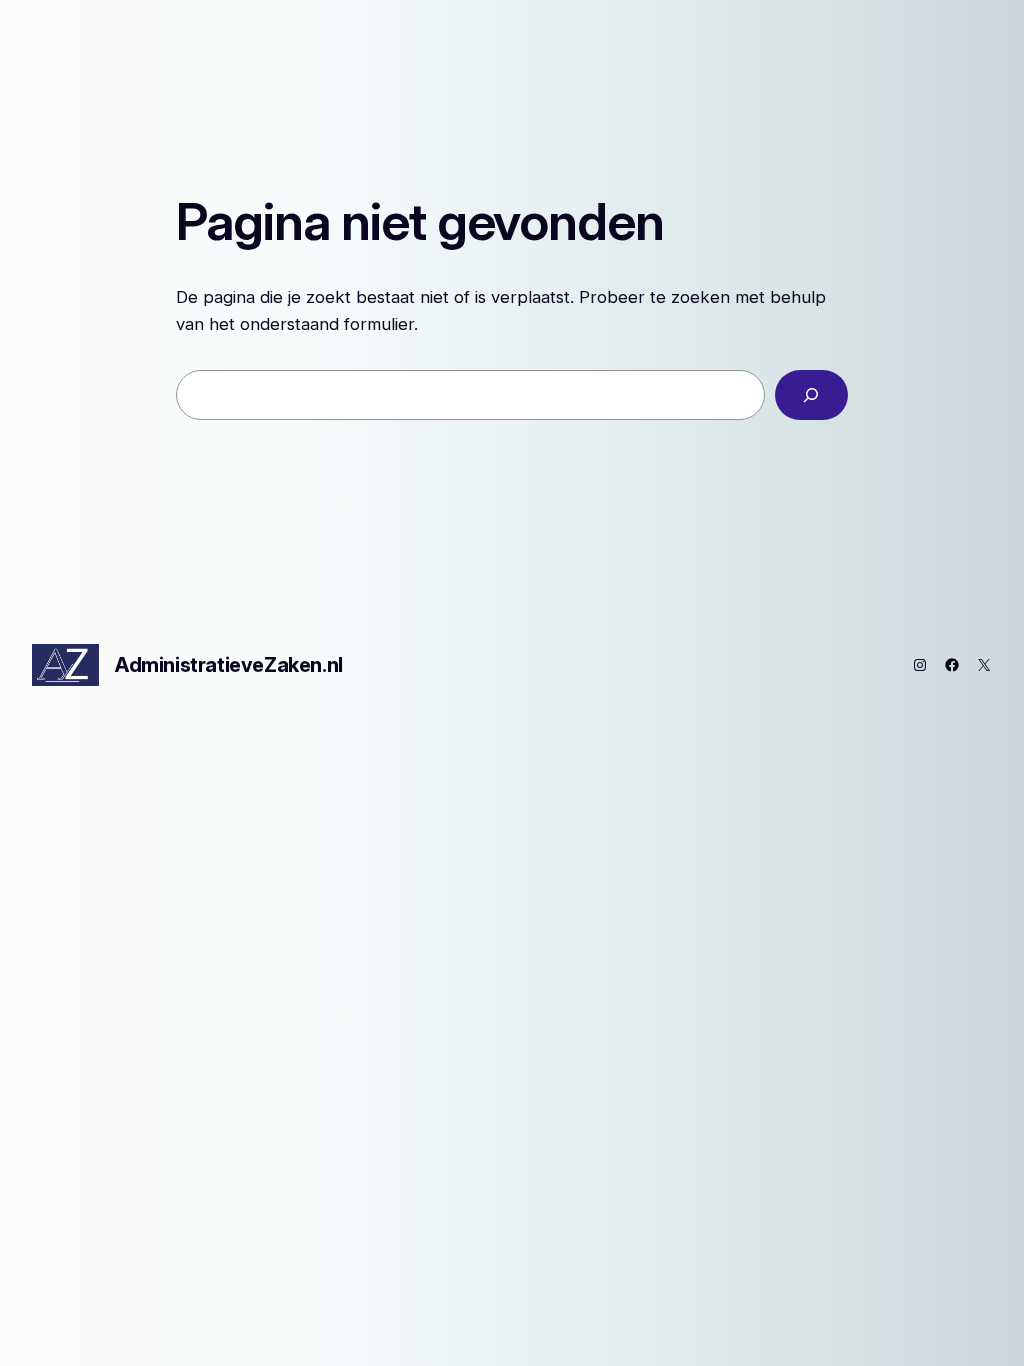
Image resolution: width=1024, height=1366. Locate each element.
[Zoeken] (811, 395)
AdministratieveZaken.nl (229, 665)
